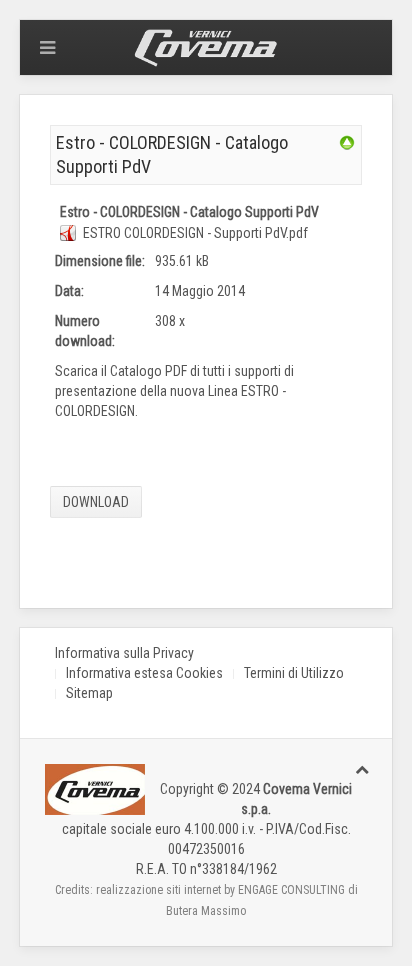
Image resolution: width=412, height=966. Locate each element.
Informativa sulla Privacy (124, 653)
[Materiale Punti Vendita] (347, 142)
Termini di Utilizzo (294, 673)
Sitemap (89, 693)
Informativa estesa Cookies (144, 673)
